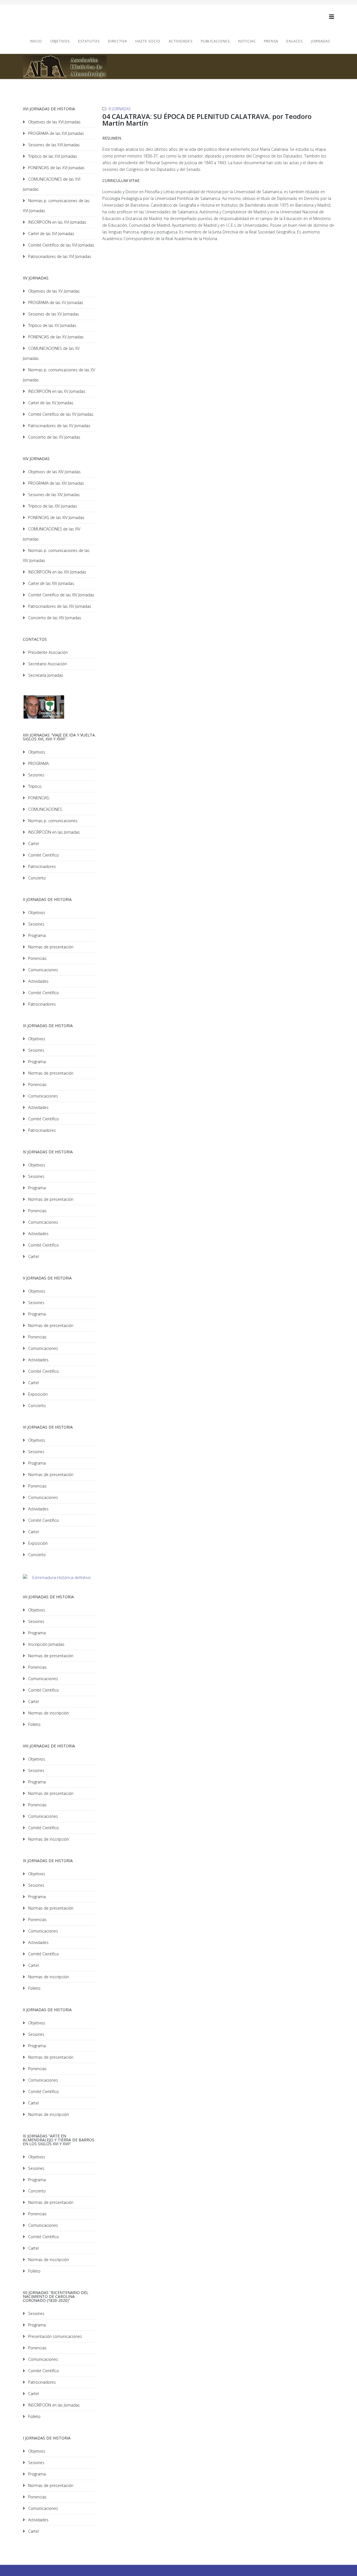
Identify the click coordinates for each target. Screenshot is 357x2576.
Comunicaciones (43, 970)
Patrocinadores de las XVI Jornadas (59, 256)
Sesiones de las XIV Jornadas (53, 495)
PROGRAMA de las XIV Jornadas (56, 483)
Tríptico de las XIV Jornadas (52, 506)
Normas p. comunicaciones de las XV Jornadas (59, 375)
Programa (36, 935)
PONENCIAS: (38, 798)
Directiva (117, 41)
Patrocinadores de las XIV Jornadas (59, 606)
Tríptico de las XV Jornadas (52, 325)
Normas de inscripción (48, 1713)
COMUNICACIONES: (45, 809)
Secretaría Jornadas (45, 675)
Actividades (181, 41)
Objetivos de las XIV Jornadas (54, 472)
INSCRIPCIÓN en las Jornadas (53, 832)
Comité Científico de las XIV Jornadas (61, 595)
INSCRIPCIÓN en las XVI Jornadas (57, 222)
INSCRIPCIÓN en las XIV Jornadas (57, 572)
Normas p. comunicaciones (52, 821)
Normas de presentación (50, 947)
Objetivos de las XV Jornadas (53, 291)
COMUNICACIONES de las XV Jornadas (51, 353)
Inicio (36, 41)
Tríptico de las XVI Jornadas (52, 156)
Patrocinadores (41, 866)
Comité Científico (43, 855)
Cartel (33, 844)
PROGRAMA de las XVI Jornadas (56, 133)
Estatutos (89, 41)
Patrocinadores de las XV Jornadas (59, 426)
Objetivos (60, 41)
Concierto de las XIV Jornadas (54, 618)
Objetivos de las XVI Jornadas (54, 122)
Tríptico (34, 786)
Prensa (271, 41)
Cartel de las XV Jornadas (50, 403)
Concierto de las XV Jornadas (54, 437)
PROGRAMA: (38, 763)
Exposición (37, 1394)
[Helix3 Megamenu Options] (332, 17)
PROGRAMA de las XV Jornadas (55, 302)
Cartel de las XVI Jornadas (51, 234)
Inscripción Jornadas (46, 1644)
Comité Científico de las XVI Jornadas (61, 245)
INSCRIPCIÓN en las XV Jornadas (56, 391)
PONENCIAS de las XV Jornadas (55, 337)
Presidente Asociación (47, 652)
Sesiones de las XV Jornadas (53, 314)
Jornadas (320, 41)
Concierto (36, 878)
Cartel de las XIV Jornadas (51, 583)
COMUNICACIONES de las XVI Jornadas (52, 184)
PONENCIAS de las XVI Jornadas (56, 168)
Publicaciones (215, 41)
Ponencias (37, 958)
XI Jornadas (120, 109)
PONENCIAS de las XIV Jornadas (56, 517)
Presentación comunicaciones (55, 2336)
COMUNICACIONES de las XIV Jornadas (52, 534)
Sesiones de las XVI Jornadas (53, 145)
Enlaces (295, 41)
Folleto (34, 1724)
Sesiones (36, 775)
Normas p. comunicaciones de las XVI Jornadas (56, 206)
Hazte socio (148, 41)
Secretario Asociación (47, 664)
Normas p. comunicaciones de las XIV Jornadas (56, 555)
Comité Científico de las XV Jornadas (60, 414)
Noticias (247, 41)
